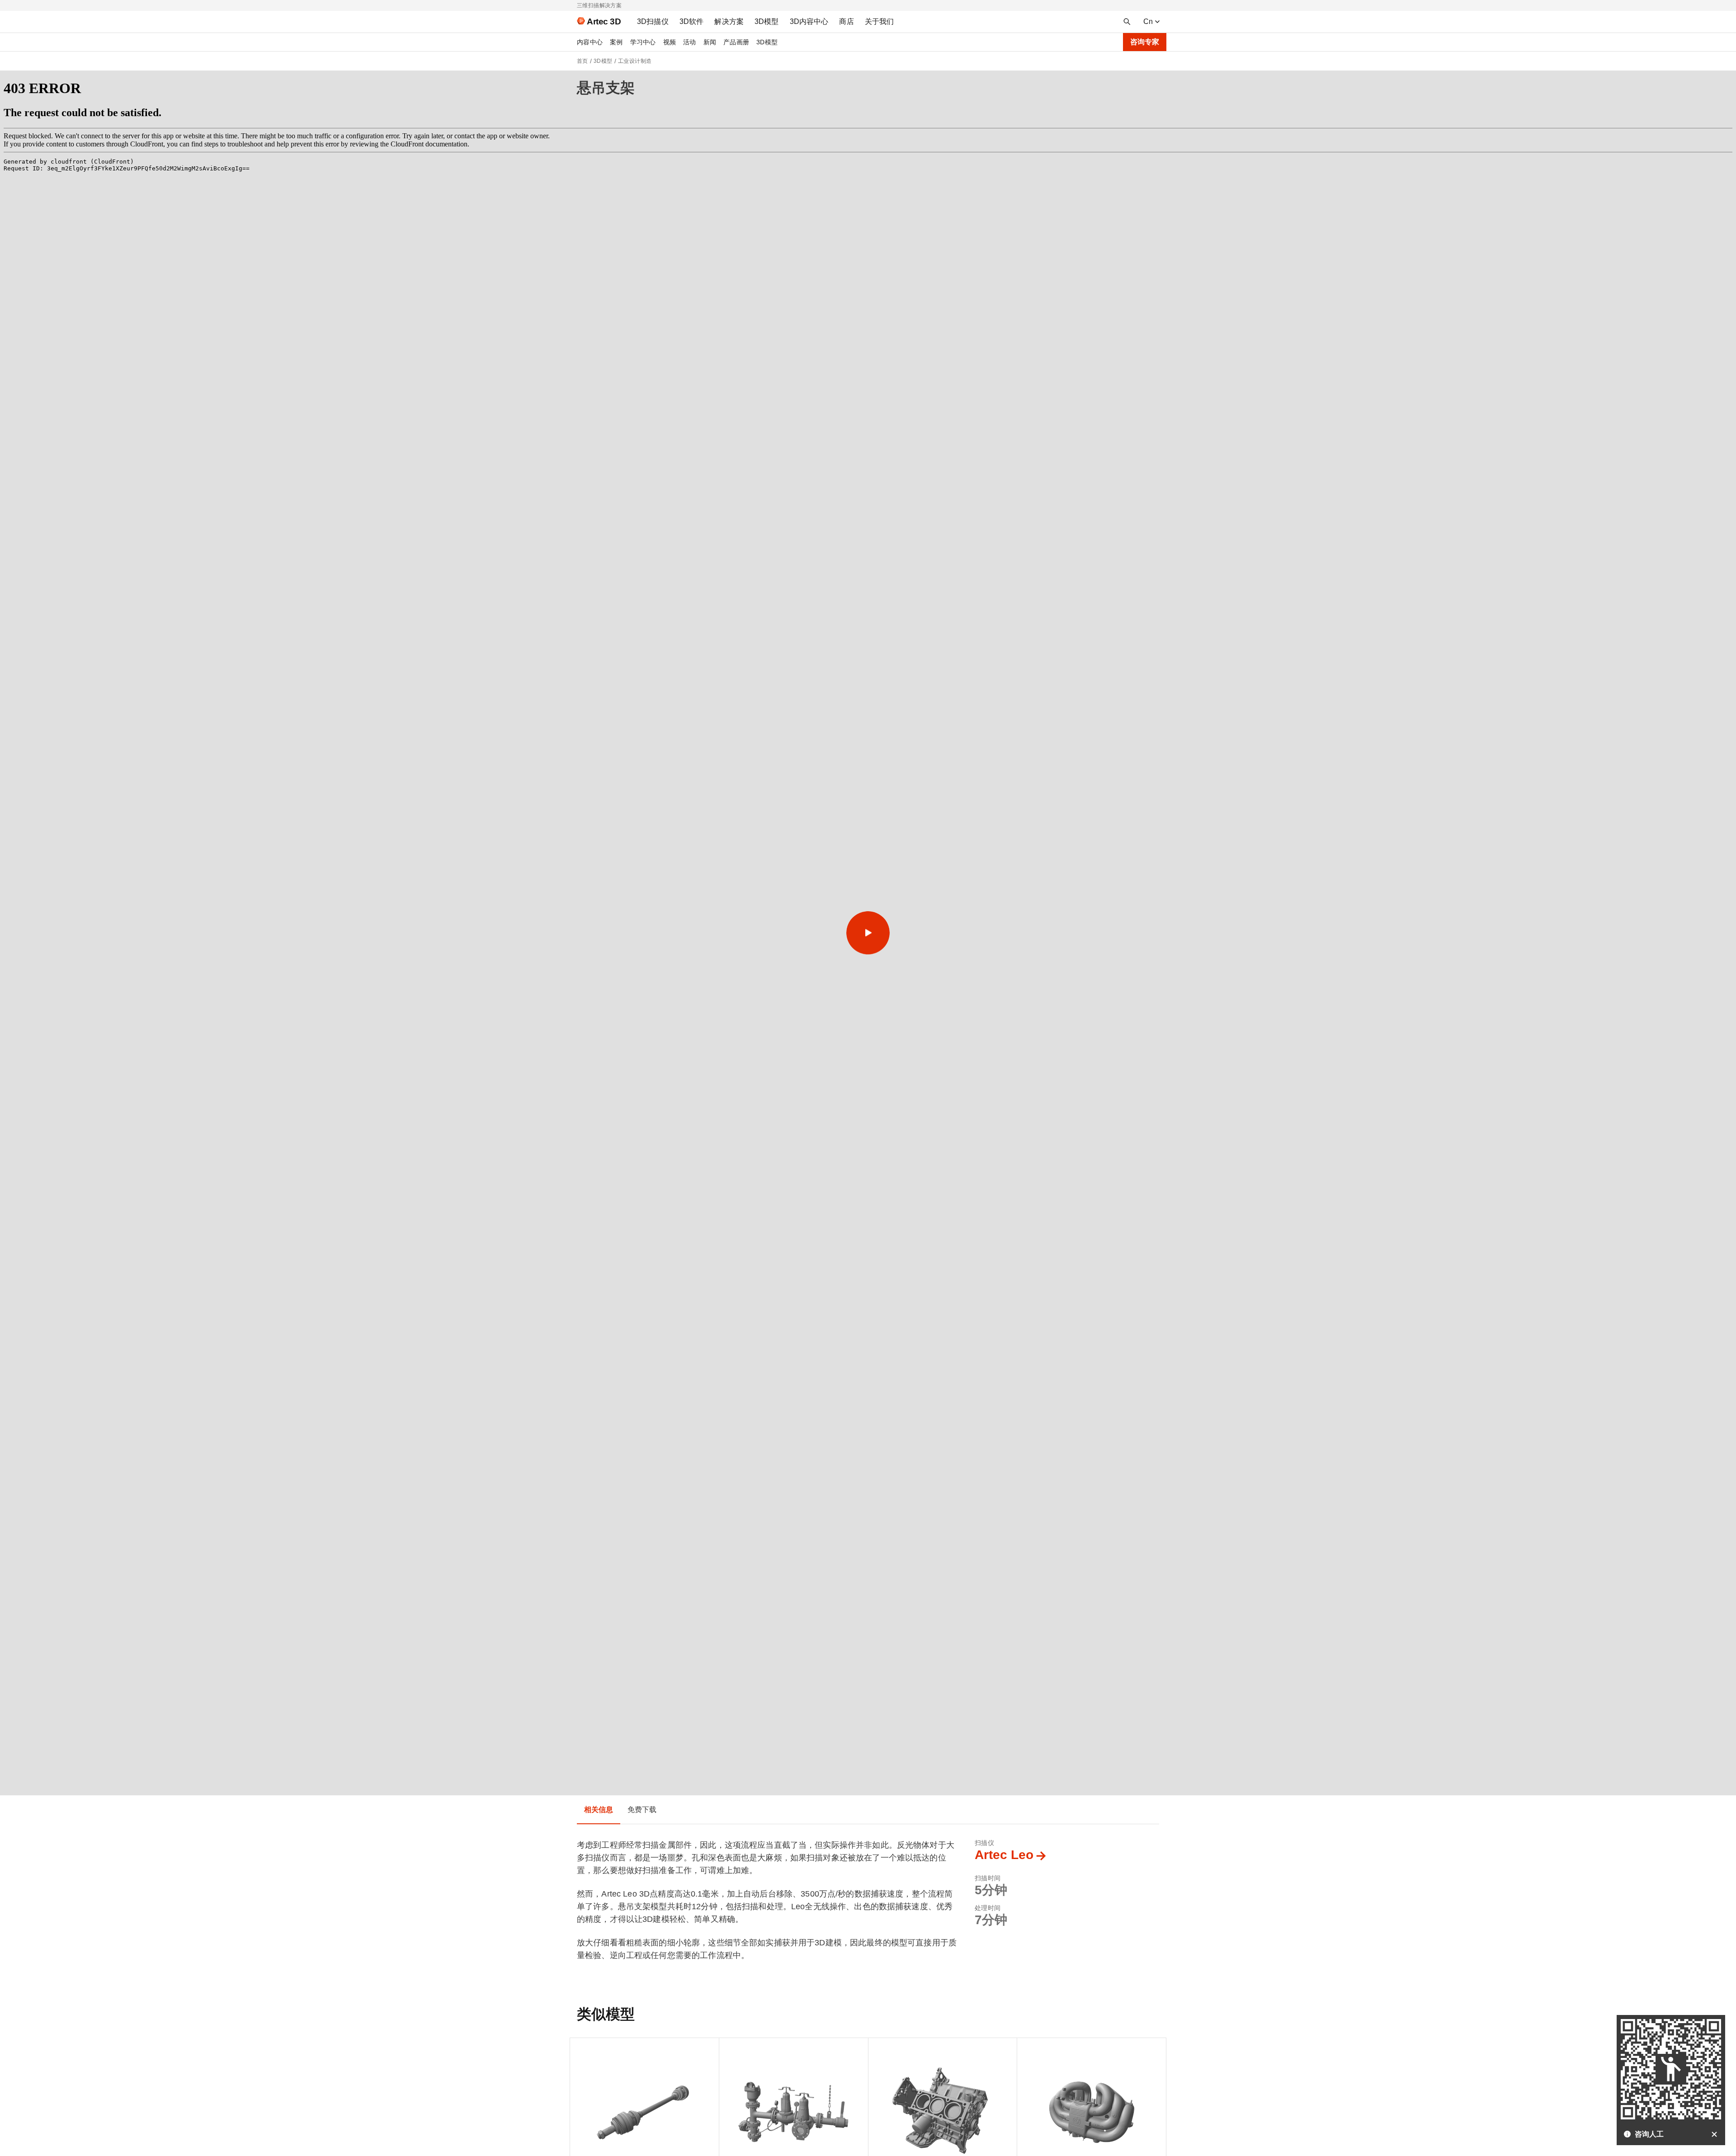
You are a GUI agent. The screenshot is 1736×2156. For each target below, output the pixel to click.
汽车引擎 (889, 2049)
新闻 (710, 42)
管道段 (736, 2049)
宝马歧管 (1037, 2049)
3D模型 (767, 42)
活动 (690, 42)
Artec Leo (1004, 1855)
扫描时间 (988, 1878)
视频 (670, 42)
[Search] (1127, 22)
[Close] (1714, 2134)
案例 (616, 42)
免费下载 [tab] (642, 1810)
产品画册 (736, 42)
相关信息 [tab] (599, 1810)
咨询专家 (1145, 42)
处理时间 (988, 1908)
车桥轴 (587, 2049)
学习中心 (643, 42)
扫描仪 (984, 1843)
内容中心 (590, 42)
